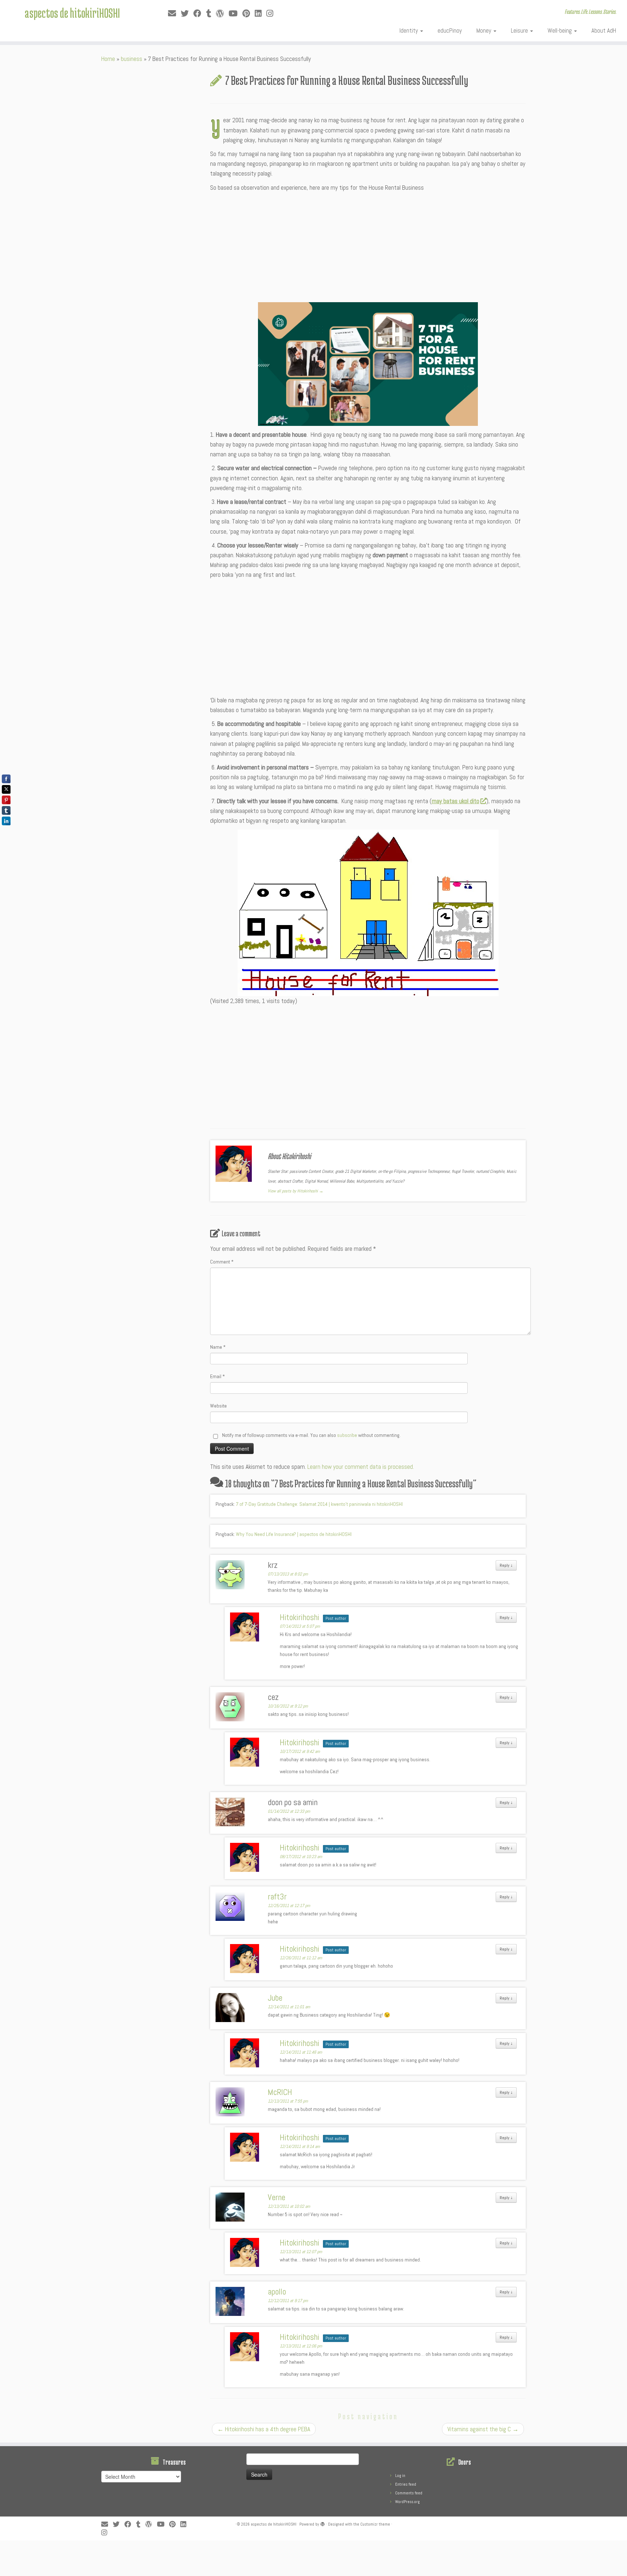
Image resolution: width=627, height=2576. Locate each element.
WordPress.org (407, 2502)
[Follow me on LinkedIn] (261, 14)
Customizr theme (375, 2524)
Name (218, 1347)
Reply (506, 1565)
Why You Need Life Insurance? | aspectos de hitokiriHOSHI (294, 1534)
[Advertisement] (368, 247)
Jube (275, 1998)
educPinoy (450, 30)
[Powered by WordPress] (323, 2523)
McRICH (280, 2092)
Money (485, 30)
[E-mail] (174, 14)
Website (218, 1406)
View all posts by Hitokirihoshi (296, 1191)
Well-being (560, 30)
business (132, 59)
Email (218, 1376)
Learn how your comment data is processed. (361, 1467)
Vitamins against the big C (483, 2429)
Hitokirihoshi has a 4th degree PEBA (264, 2429)
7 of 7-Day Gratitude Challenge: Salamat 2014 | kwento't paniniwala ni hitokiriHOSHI (319, 1504)
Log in (400, 2476)
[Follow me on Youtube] (235, 14)
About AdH (604, 30)
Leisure (520, 30)
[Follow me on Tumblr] (211, 14)
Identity (409, 30)
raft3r (277, 1897)
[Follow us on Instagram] (272, 14)
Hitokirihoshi (300, 1617)
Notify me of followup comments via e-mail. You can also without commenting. (311, 1435)
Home (108, 59)
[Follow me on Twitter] (187, 14)
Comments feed (409, 2493)
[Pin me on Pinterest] (249, 14)
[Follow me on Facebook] (200, 14)
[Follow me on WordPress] (222, 14)
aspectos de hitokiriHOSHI (72, 13)
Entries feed (406, 2484)
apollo (277, 2292)
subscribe (347, 1435)
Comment (222, 1262)
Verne (276, 2197)
